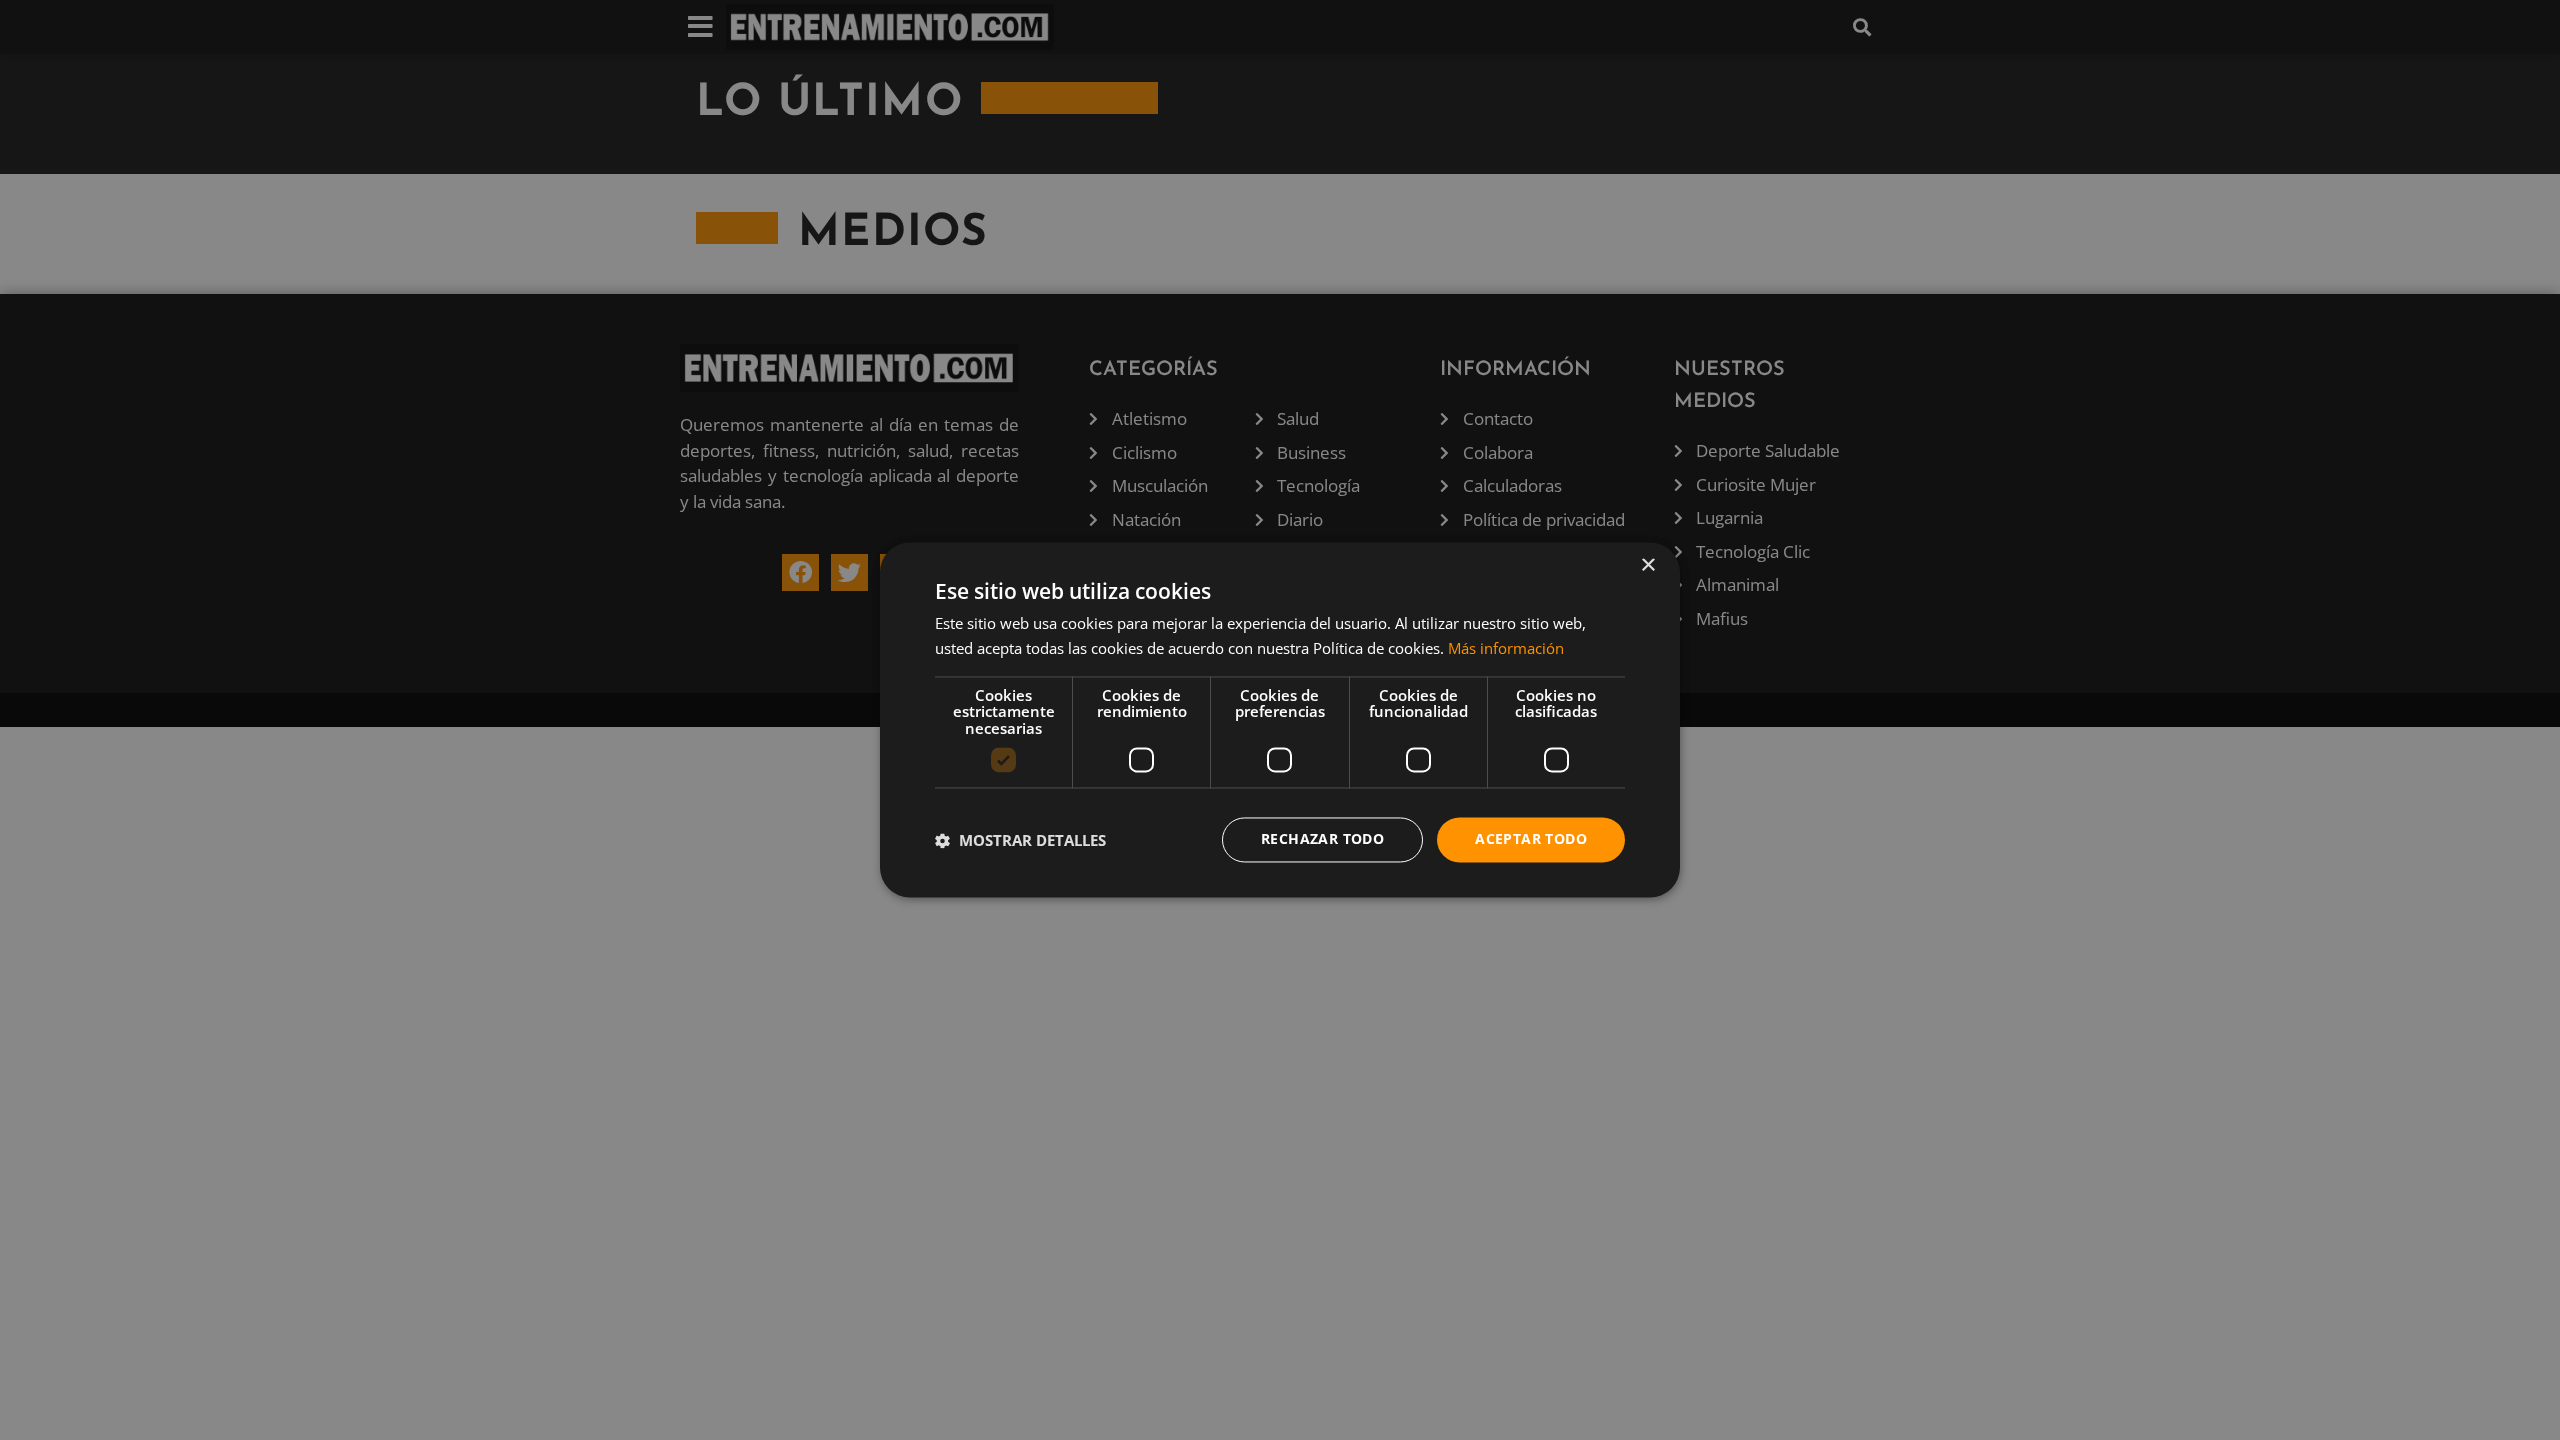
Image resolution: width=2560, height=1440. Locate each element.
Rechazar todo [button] (1322, 839)
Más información (1506, 649)
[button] (1020, 840)
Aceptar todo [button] (1531, 839)
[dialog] (1280, 719)
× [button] (1647, 565)
